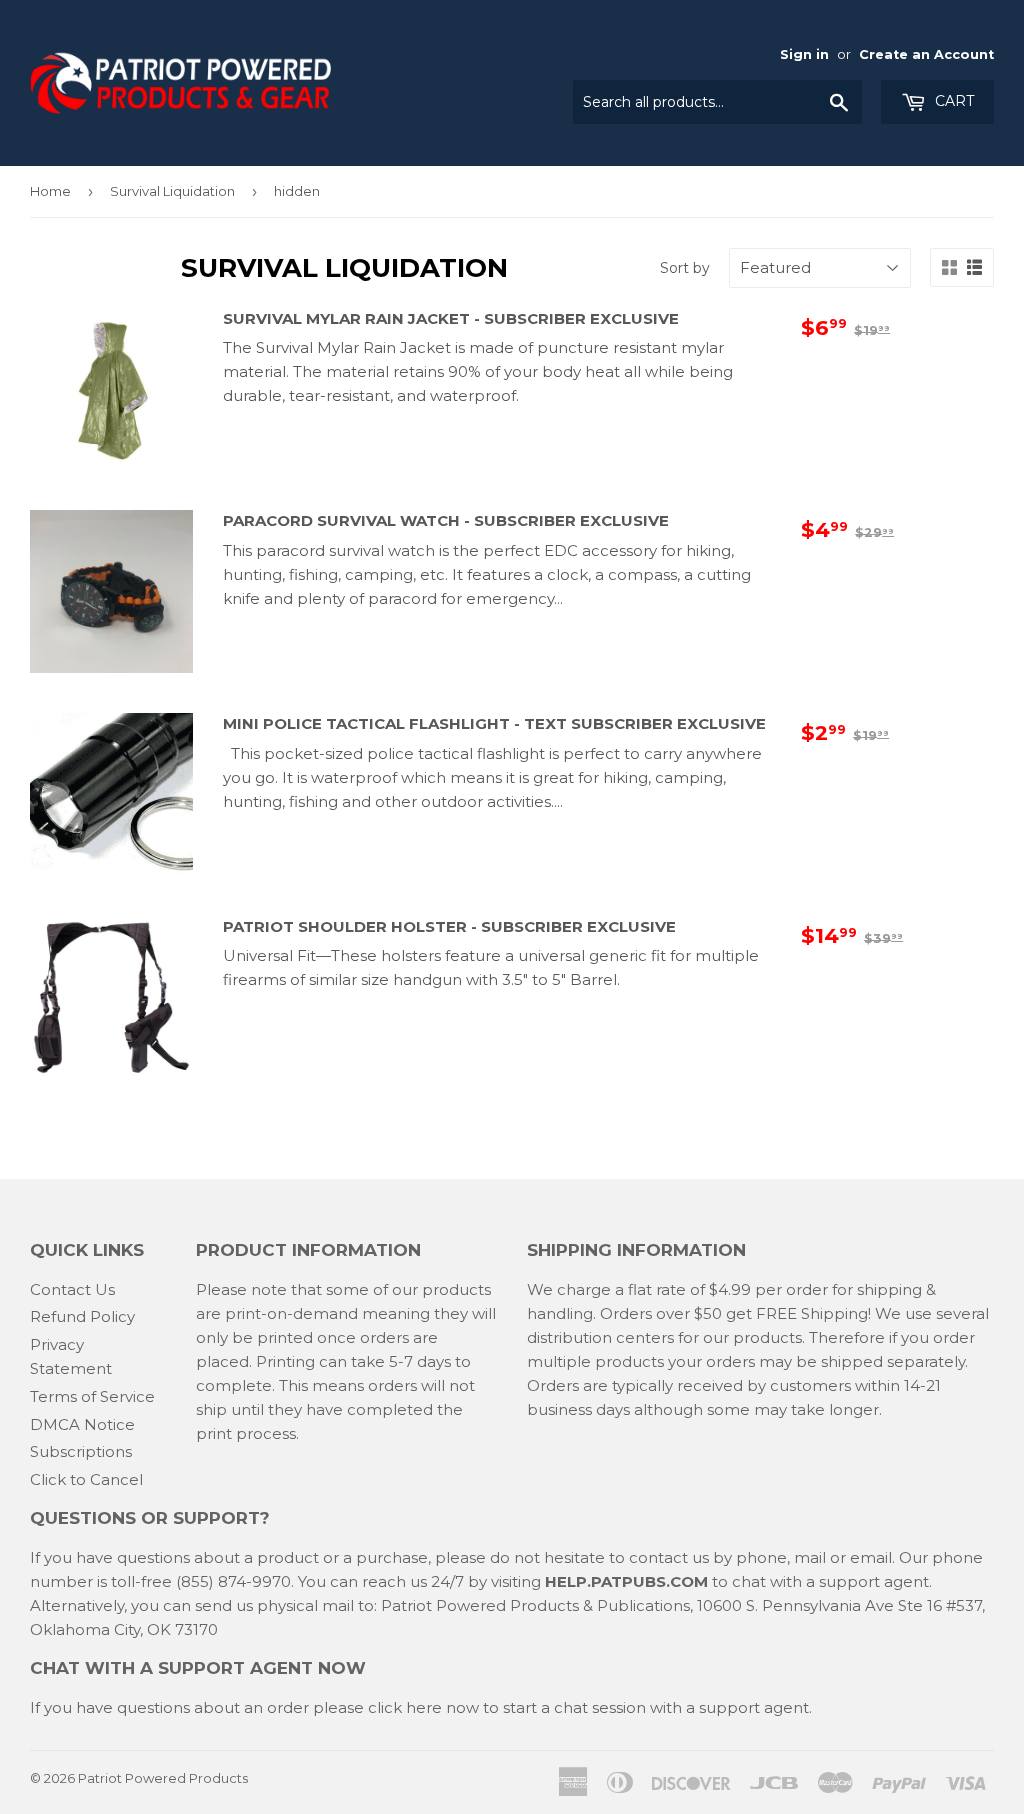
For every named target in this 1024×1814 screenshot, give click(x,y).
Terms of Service (92, 1396)
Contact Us (72, 1289)
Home (50, 191)
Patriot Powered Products (163, 1778)
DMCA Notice (82, 1424)
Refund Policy (82, 1316)
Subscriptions (81, 1451)
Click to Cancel (86, 1479)
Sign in (804, 54)
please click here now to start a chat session (477, 1707)
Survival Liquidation (172, 191)
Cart (952, 101)
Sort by (685, 268)
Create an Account (926, 54)
